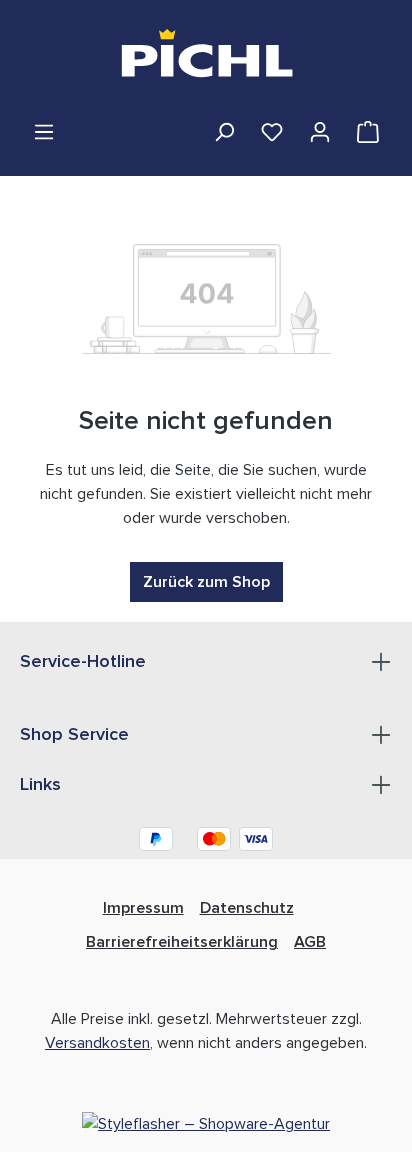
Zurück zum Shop (206, 582)
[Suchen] (224, 132)
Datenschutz (247, 908)
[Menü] (44, 132)
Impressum (143, 908)
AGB (310, 942)
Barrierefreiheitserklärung (182, 942)
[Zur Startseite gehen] (206, 60)
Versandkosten (97, 1043)
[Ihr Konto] (320, 132)
